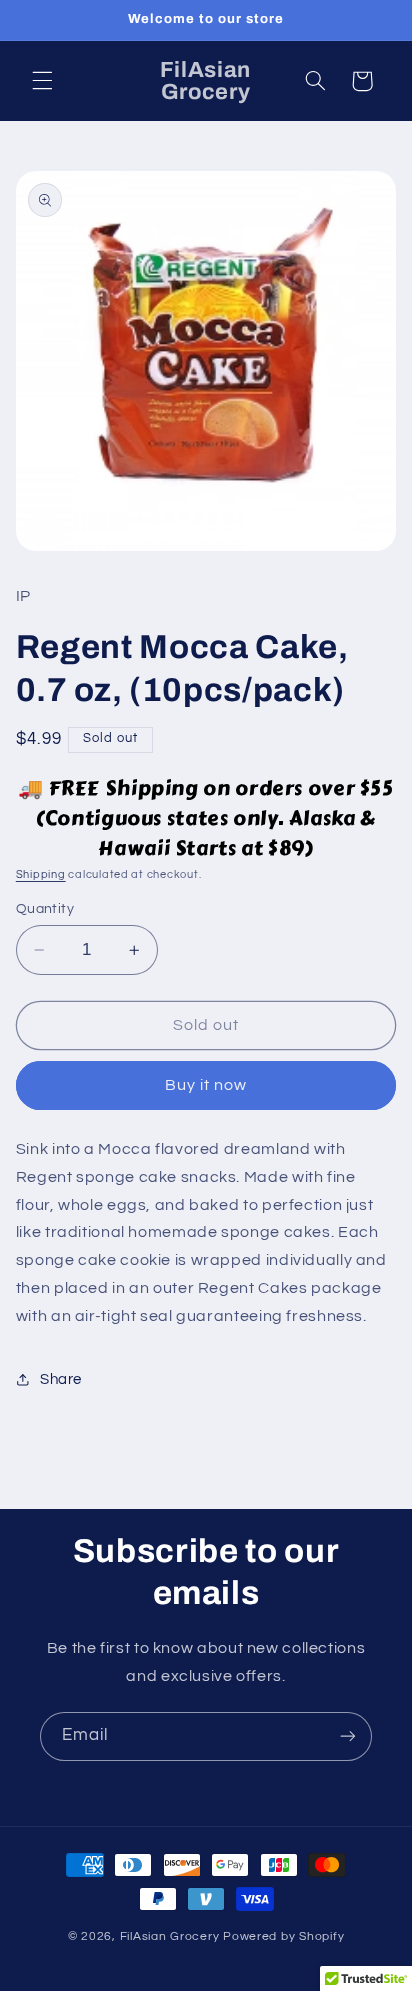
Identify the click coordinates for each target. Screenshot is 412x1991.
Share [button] (61, 1379)
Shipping (41, 874)
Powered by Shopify (283, 1936)
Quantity (45, 909)
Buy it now (206, 1085)
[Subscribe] (348, 1736)
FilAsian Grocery (172, 1936)
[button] (42, 81)
